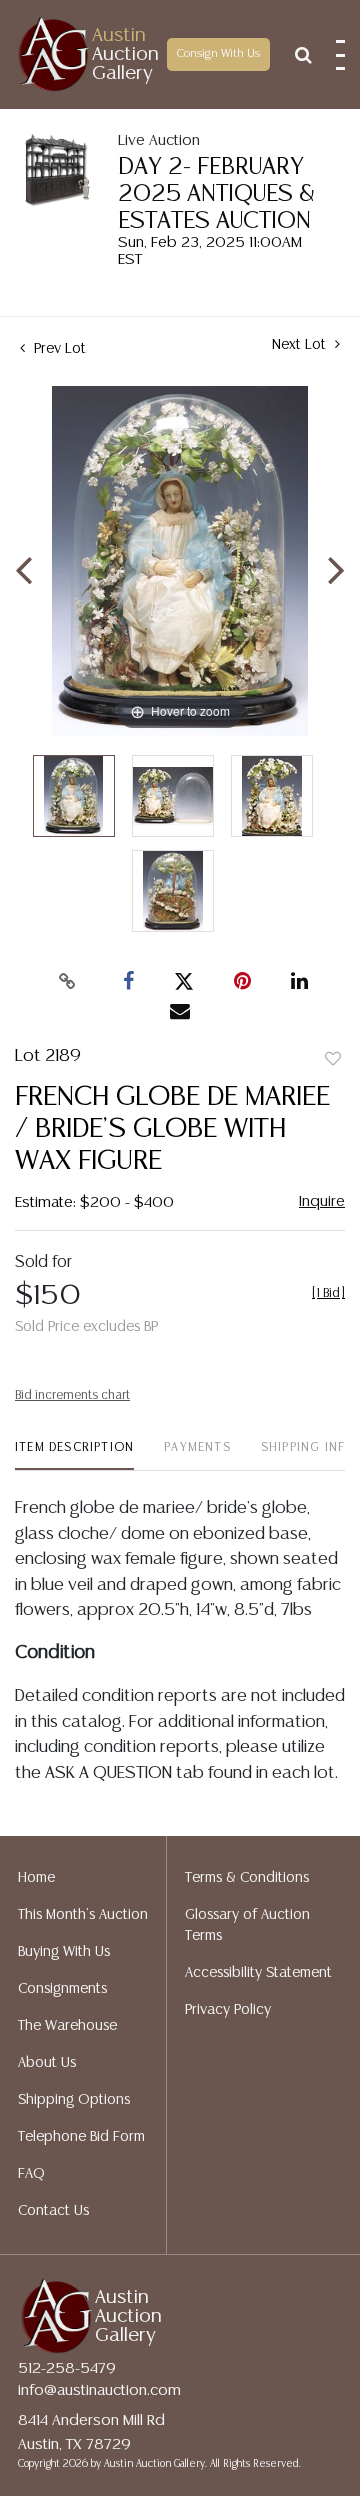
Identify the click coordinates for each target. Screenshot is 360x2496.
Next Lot (301, 345)
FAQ (31, 2174)
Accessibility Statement (258, 1973)
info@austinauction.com (99, 2390)
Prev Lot (58, 349)
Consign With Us (218, 54)
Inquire (322, 1201)
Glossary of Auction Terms (247, 1925)
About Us (47, 2063)
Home (36, 1878)
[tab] (74, 1455)
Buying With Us (64, 1952)
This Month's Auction (83, 1915)
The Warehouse (67, 2026)
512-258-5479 (67, 2368)
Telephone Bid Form (81, 2137)
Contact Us (53, 2211)
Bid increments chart (72, 1395)
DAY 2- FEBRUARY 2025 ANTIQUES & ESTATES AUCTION (216, 194)
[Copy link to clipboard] (68, 982)
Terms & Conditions (247, 1878)
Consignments (62, 1989)
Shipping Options (74, 2100)
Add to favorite (333, 1060)
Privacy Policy (228, 2010)
